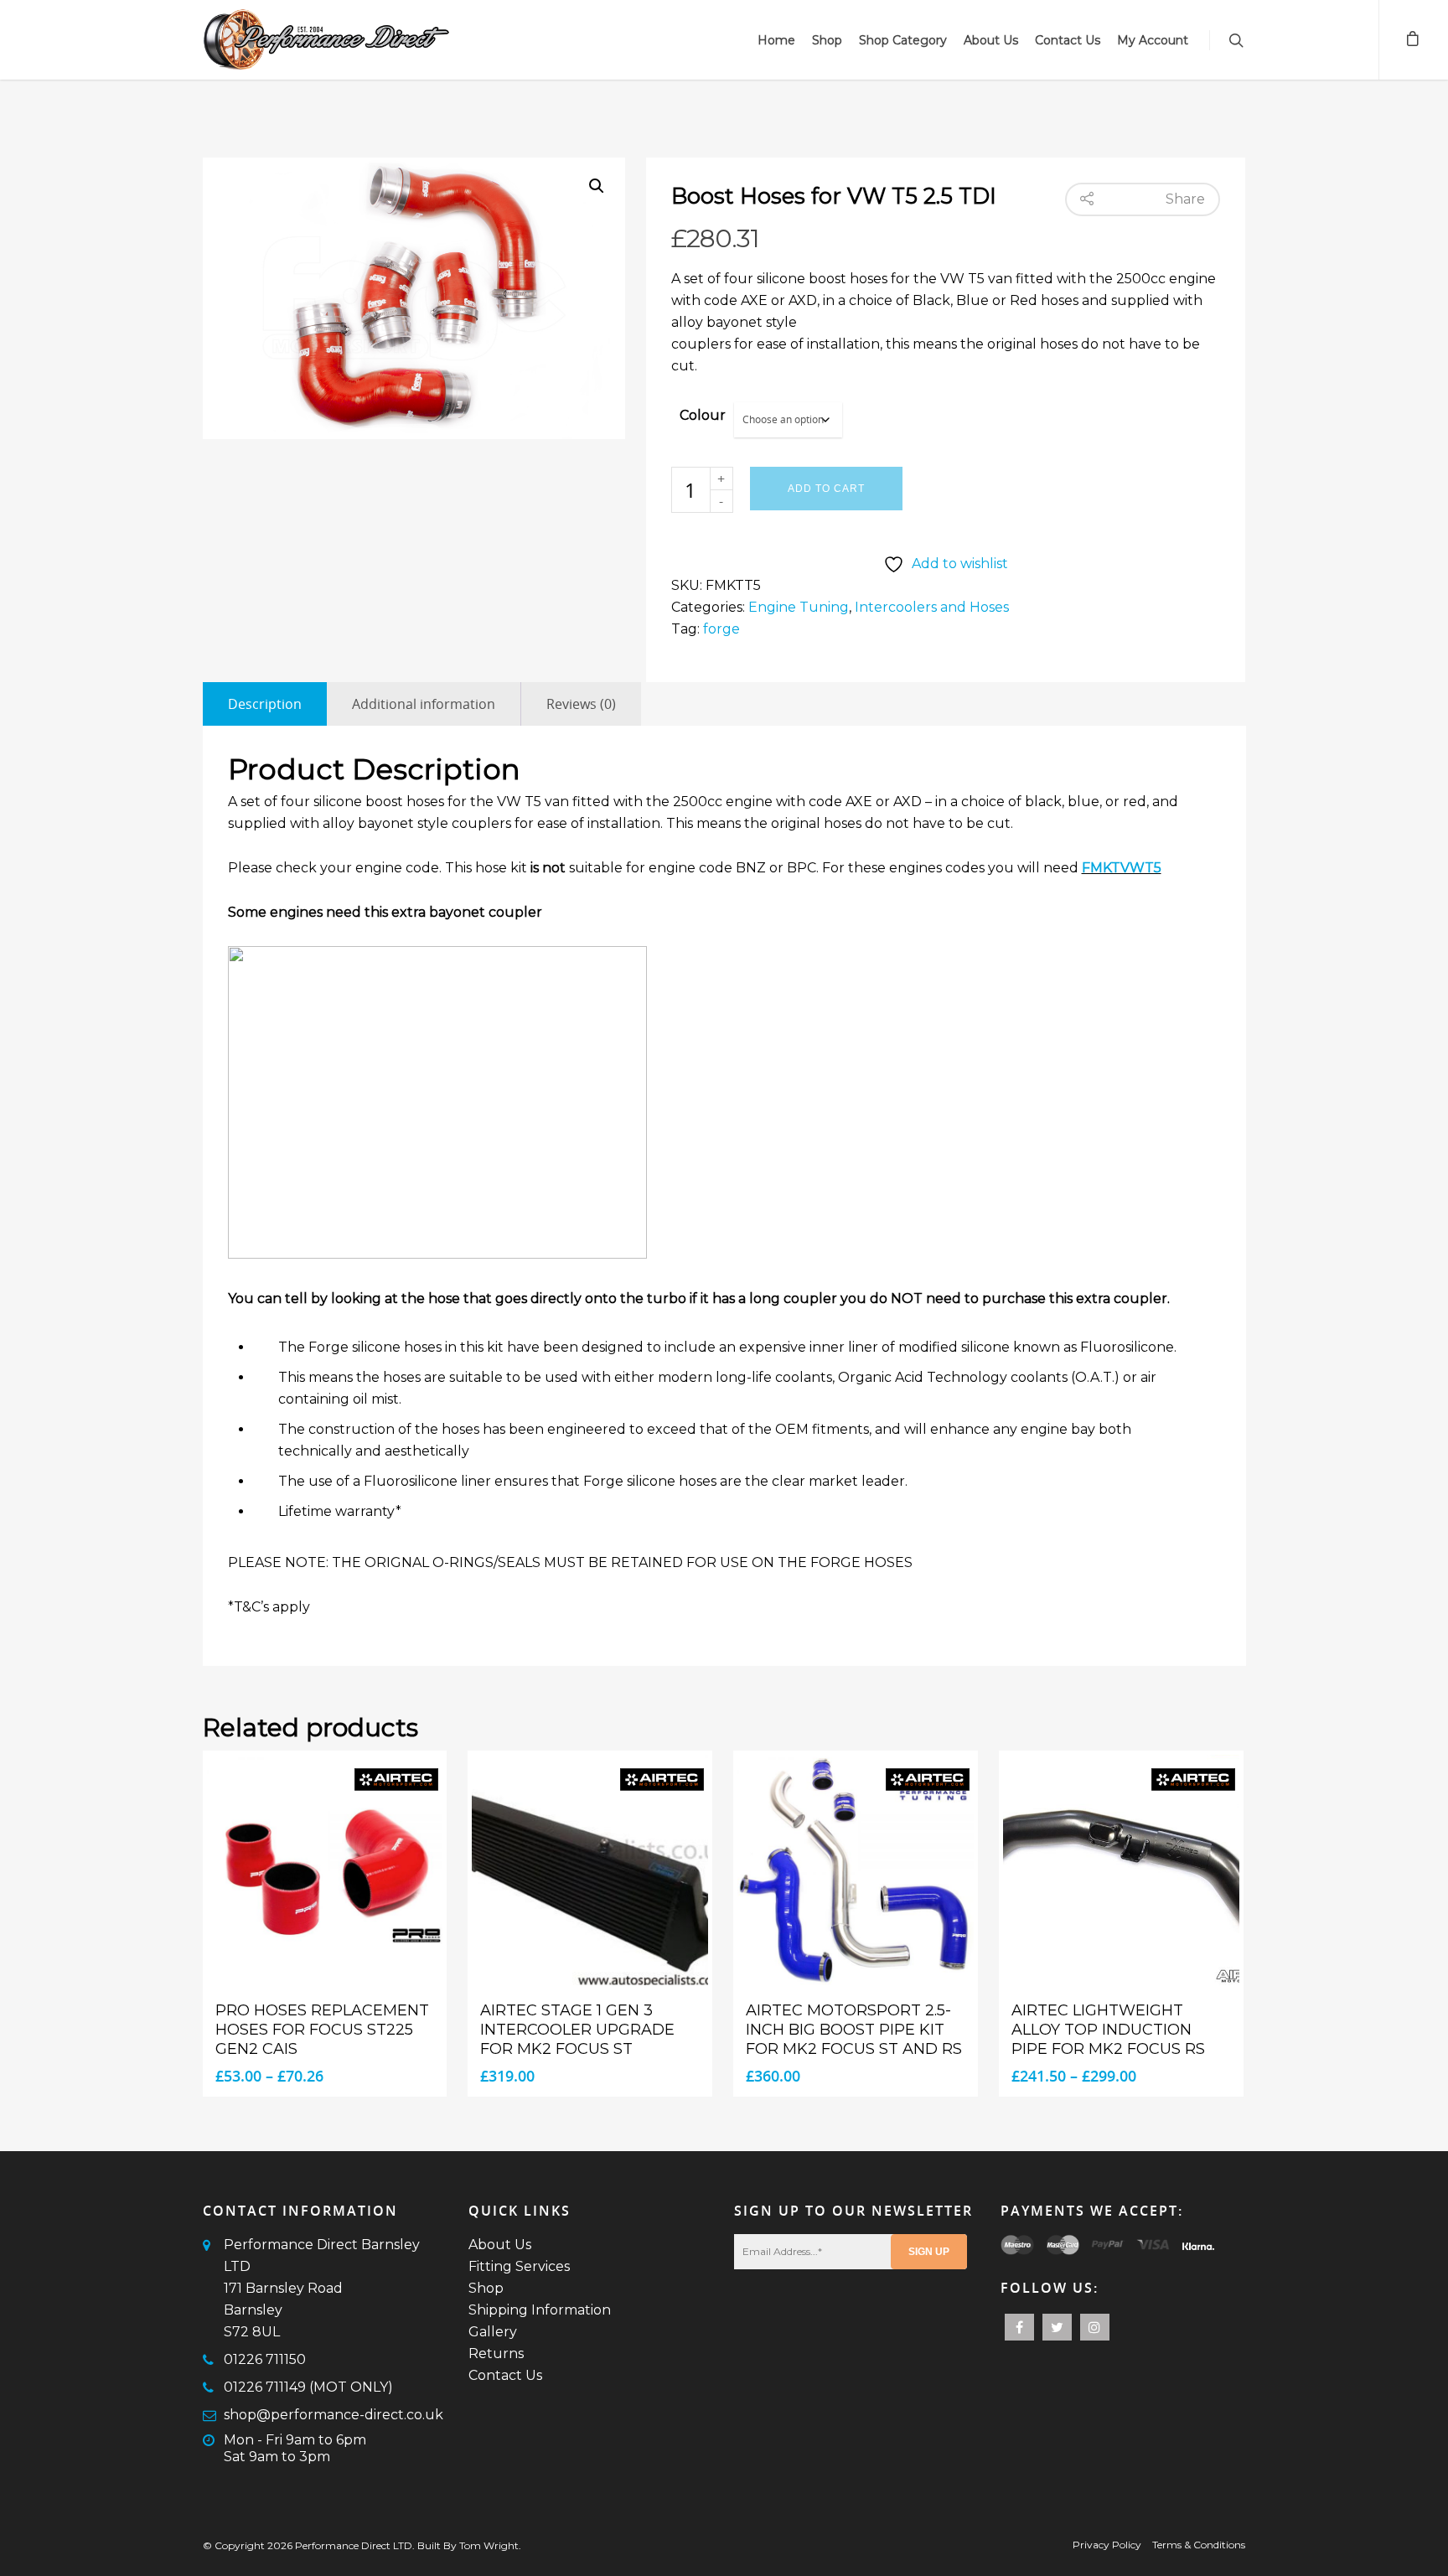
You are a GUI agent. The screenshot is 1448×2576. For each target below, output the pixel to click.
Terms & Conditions (1199, 2545)
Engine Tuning (799, 607)
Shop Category (903, 40)
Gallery (493, 2332)
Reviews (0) (581, 704)
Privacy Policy (1107, 2545)
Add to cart (826, 489)
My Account (1153, 40)
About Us (991, 40)
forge (721, 629)
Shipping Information (540, 2310)
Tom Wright (489, 2545)
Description (265, 704)
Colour (703, 415)
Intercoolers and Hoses (932, 607)
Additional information (424, 704)
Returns (496, 2354)
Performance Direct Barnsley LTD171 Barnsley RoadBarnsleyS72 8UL (322, 2288)
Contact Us (1068, 40)
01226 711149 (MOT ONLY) (308, 2387)
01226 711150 (265, 2359)
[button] (597, 186)
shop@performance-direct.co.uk (334, 2415)
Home (776, 40)
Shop (827, 40)
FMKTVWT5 (1122, 868)
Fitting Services (519, 2266)
